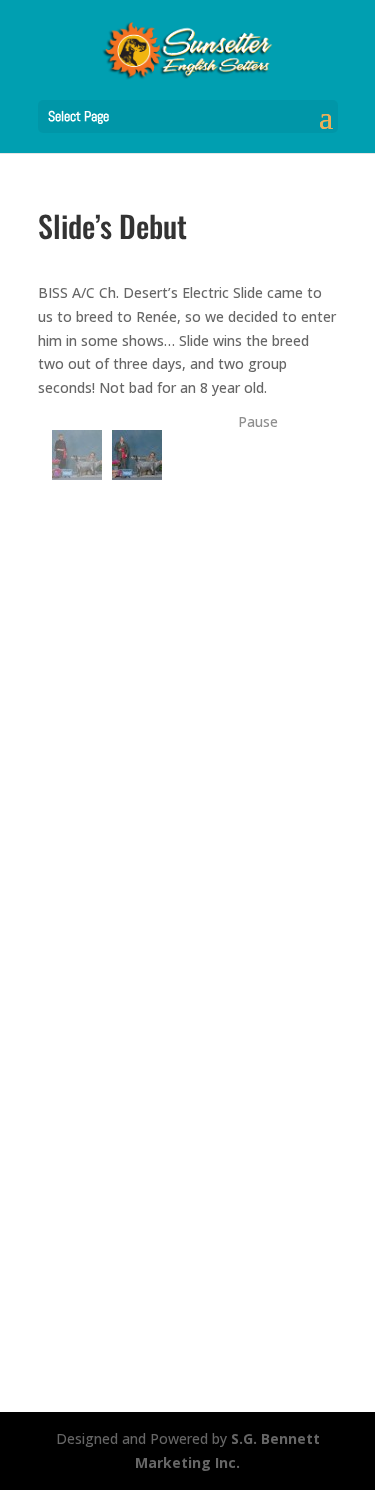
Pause (258, 421)
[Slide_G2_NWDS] (77, 455)
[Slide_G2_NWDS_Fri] (137, 455)
